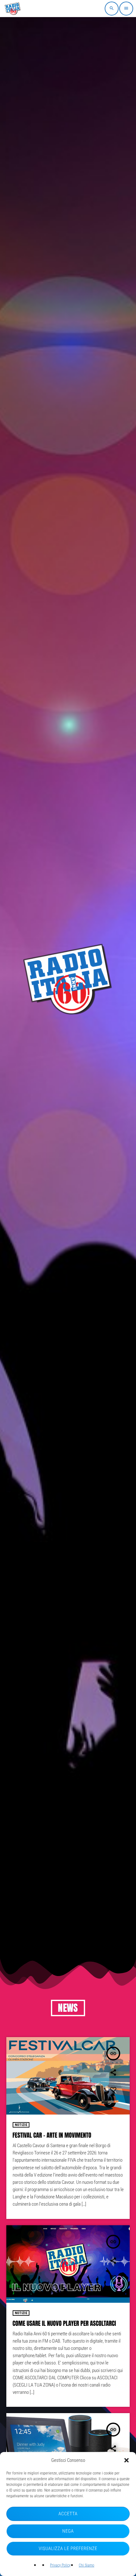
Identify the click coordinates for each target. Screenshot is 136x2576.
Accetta (68, 2514)
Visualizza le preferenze (68, 2548)
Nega (68, 2531)
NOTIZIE (21, 2125)
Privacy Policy (60, 2565)
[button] (127, 2460)
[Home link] (13, 9)
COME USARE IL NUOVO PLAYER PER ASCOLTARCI (64, 2324)
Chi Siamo (87, 2565)
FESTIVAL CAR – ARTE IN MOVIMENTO (52, 2135)
